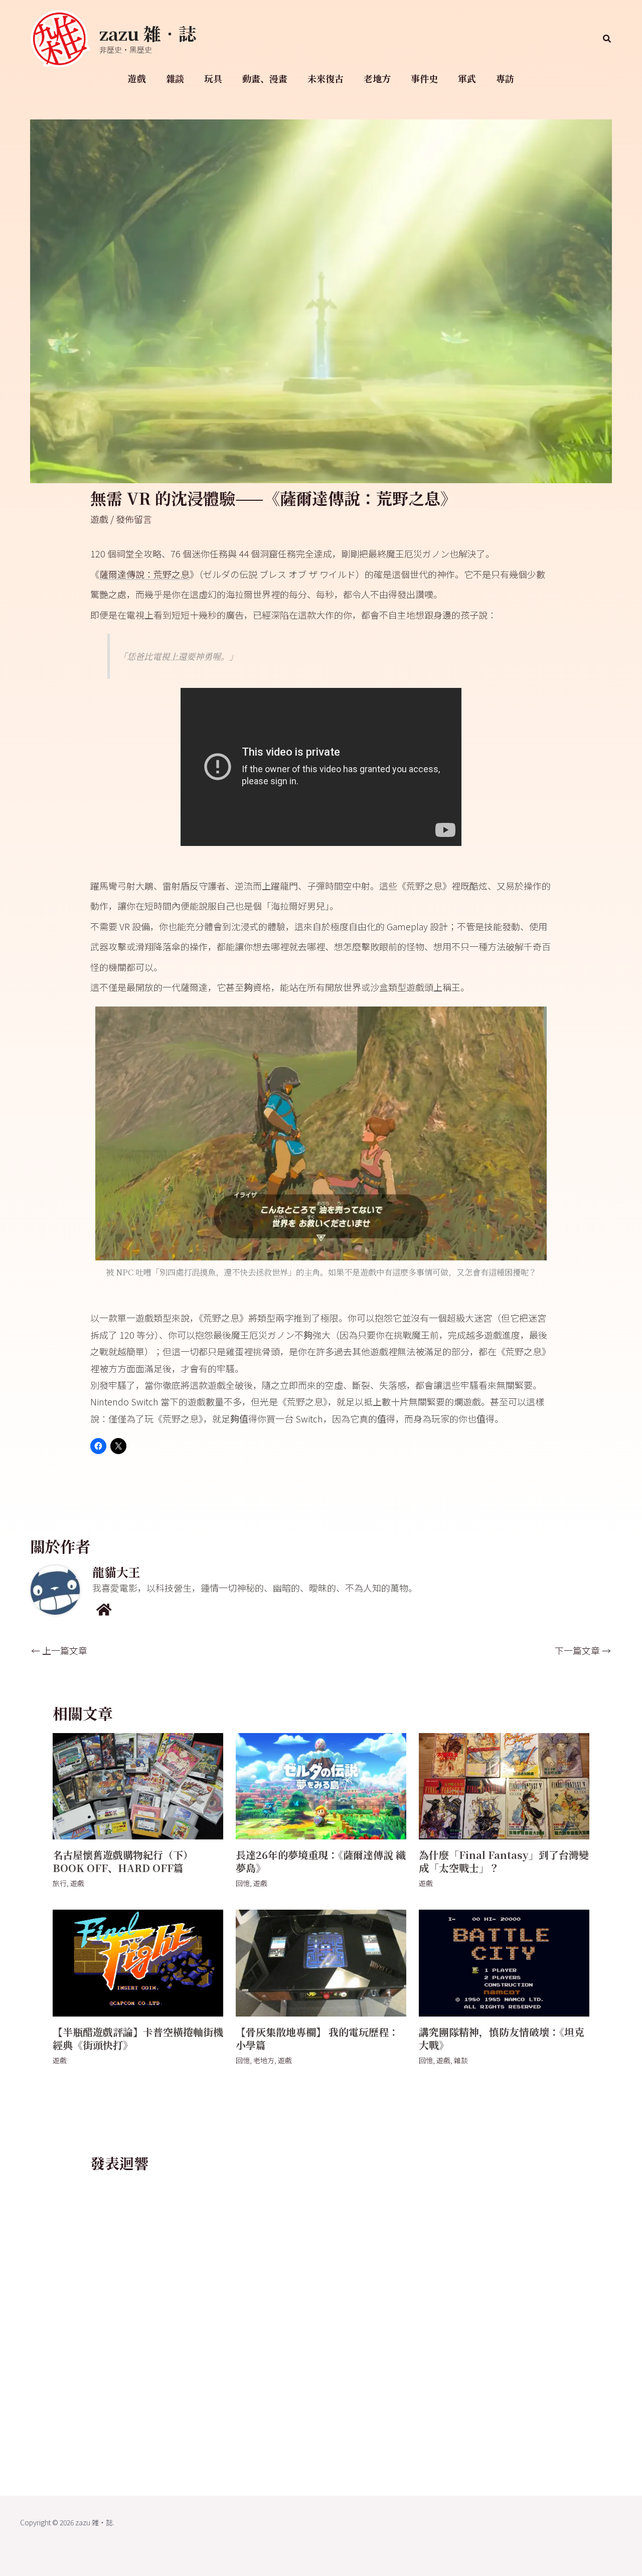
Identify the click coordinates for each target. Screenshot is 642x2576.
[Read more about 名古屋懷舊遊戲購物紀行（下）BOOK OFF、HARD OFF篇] (138, 1785)
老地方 (377, 78)
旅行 (60, 1883)
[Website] (104, 1609)
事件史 (424, 78)
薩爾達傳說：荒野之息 (144, 574)
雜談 (175, 78)
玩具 (213, 78)
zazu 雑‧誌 (148, 33)
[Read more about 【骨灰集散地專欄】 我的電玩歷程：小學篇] (321, 1962)
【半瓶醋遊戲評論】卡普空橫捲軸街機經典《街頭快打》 (138, 2038)
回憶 (243, 1883)
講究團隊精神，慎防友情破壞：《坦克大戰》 (502, 2038)
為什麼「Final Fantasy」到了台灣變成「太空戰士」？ (504, 1861)
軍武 (467, 78)
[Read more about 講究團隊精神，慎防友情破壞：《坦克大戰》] (504, 1962)
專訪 (505, 78)
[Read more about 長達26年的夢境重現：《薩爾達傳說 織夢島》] (321, 1785)
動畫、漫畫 (265, 78)
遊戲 (137, 78)
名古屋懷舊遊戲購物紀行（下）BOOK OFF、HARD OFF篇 (123, 1861)
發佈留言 (134, 519)
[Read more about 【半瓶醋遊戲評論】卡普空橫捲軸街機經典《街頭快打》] (138, 1962)
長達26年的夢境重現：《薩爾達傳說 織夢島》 (321, 1861)
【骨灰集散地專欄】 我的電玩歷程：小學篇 (317, 2038)
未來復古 (326, 78)
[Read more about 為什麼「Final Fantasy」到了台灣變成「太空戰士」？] (504, 1785)
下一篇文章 (583, 1650)
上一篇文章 (59, 1650)
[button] (607, 39)
